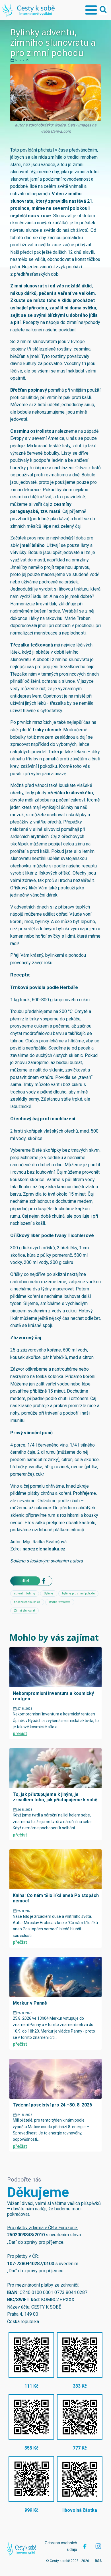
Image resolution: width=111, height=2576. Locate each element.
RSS (98, 2561)
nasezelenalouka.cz (44, 1549)
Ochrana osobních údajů (61, 2546)
